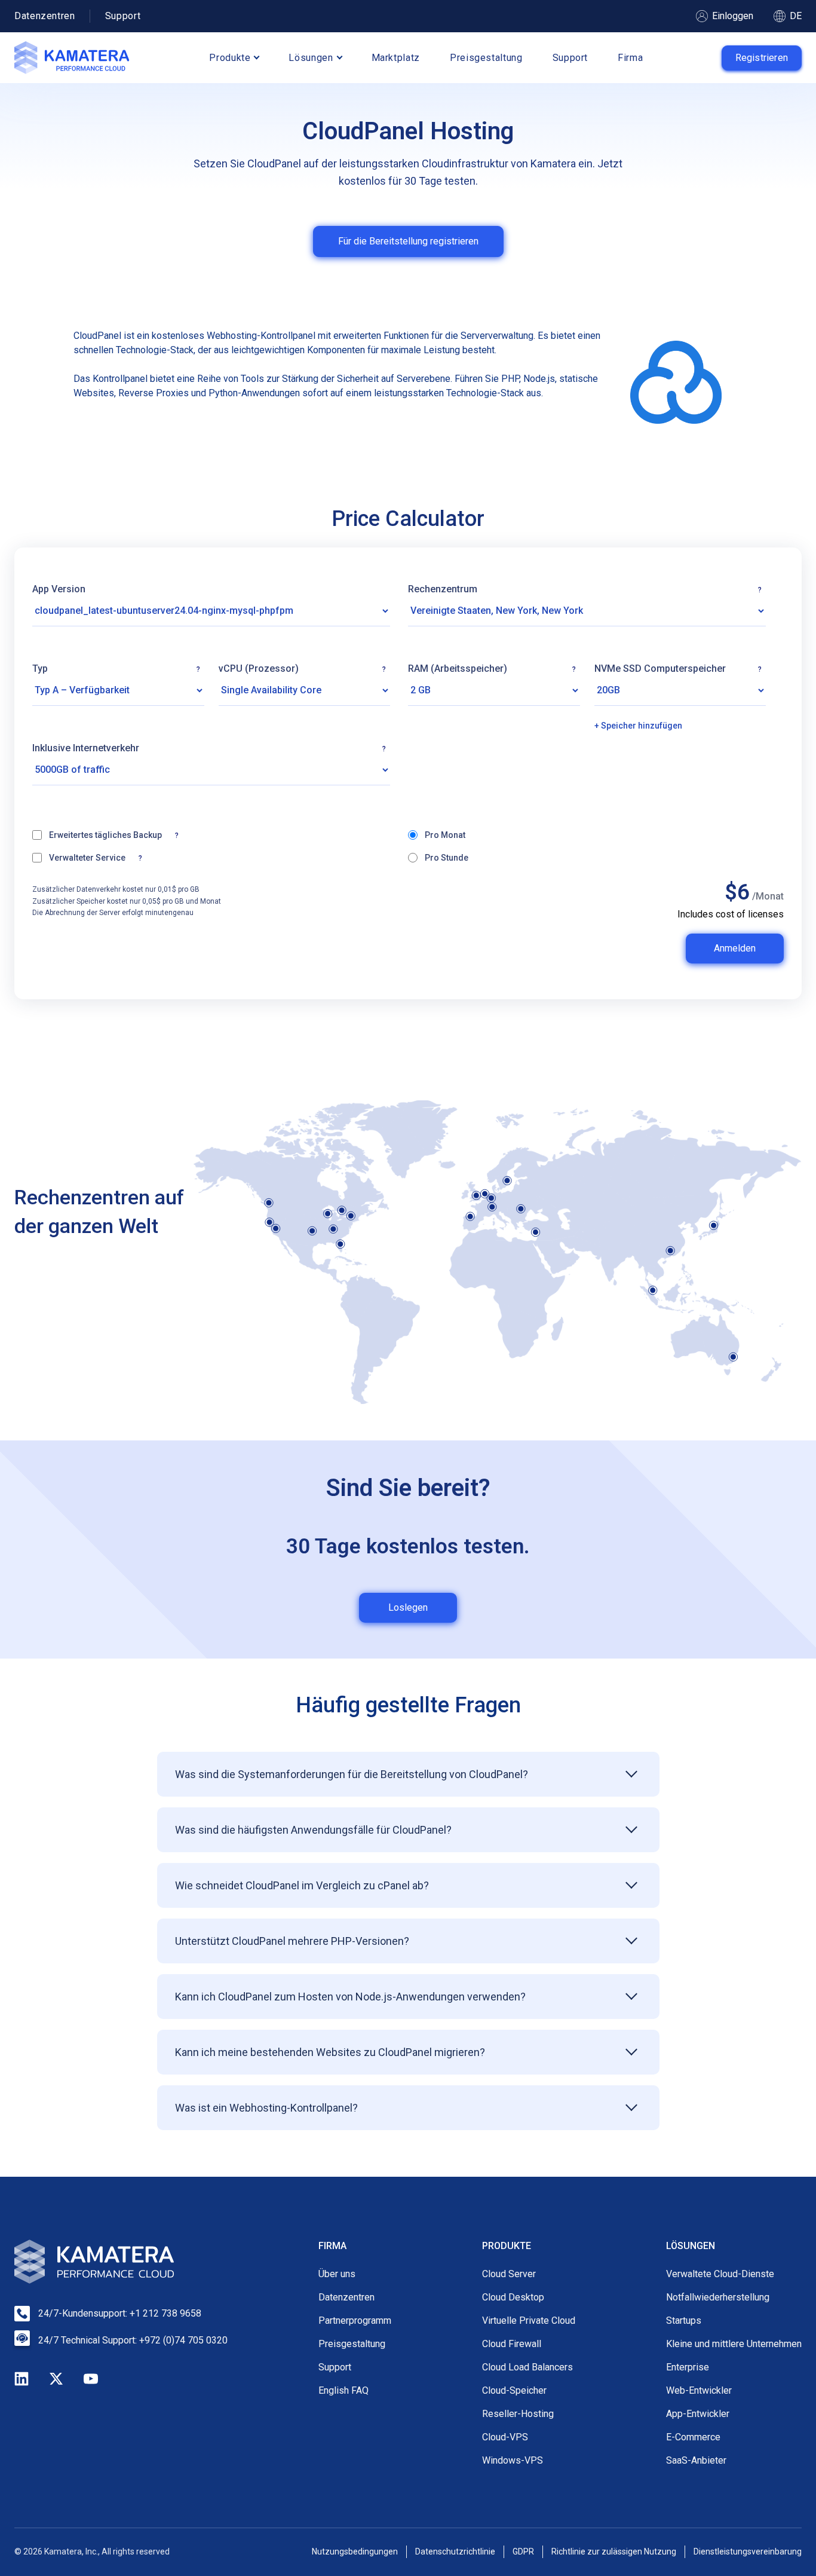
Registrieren (762, 58)
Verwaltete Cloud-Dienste (720, 2274)
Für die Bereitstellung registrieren (408, 241)
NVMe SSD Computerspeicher (678, 669)
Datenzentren (45, 16)
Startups (684, 2320)
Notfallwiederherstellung (718, 2297)
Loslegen (408, 1607)
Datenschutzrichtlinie (455, 2551)
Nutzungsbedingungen (355, 2551)
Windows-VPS (513, 2460)
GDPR (523, 2551)
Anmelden (735, 948)
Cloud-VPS (505, 2437)
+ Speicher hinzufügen (638, 726)
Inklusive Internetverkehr (211, 748)
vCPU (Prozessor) (303, 669)
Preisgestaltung (486, 58)
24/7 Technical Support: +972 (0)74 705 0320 (133, 2340)
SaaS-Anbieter (696, 2460)
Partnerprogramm (355, 2320)
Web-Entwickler (699, 2390)
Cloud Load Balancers (527, 2367)
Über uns (337, 2274)
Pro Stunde (447, 858)
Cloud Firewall (512, 2344)
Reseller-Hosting (518, 2414)
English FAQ (343, 2390)
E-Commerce (693, 2437)
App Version (59, 589)
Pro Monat (445, 835)
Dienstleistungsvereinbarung (748, 2551)
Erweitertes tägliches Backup (168, 834)
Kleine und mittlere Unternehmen (734, 2344)
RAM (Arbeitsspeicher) (492, 669)
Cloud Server (509, 2274)
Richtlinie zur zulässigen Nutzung (614, 2551)
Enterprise (688, 2367)
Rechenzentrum (585, 589)
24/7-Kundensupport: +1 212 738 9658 (120, 2313)
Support (123, 16)
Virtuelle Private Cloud (529, 2320)
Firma (630, 58)
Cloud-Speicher (514, 2390)
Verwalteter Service (127, 857)
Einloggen (733, 16)
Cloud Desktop (513, 2297)
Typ (116, 669)
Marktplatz (396, 58)
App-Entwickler (698, 2414)
